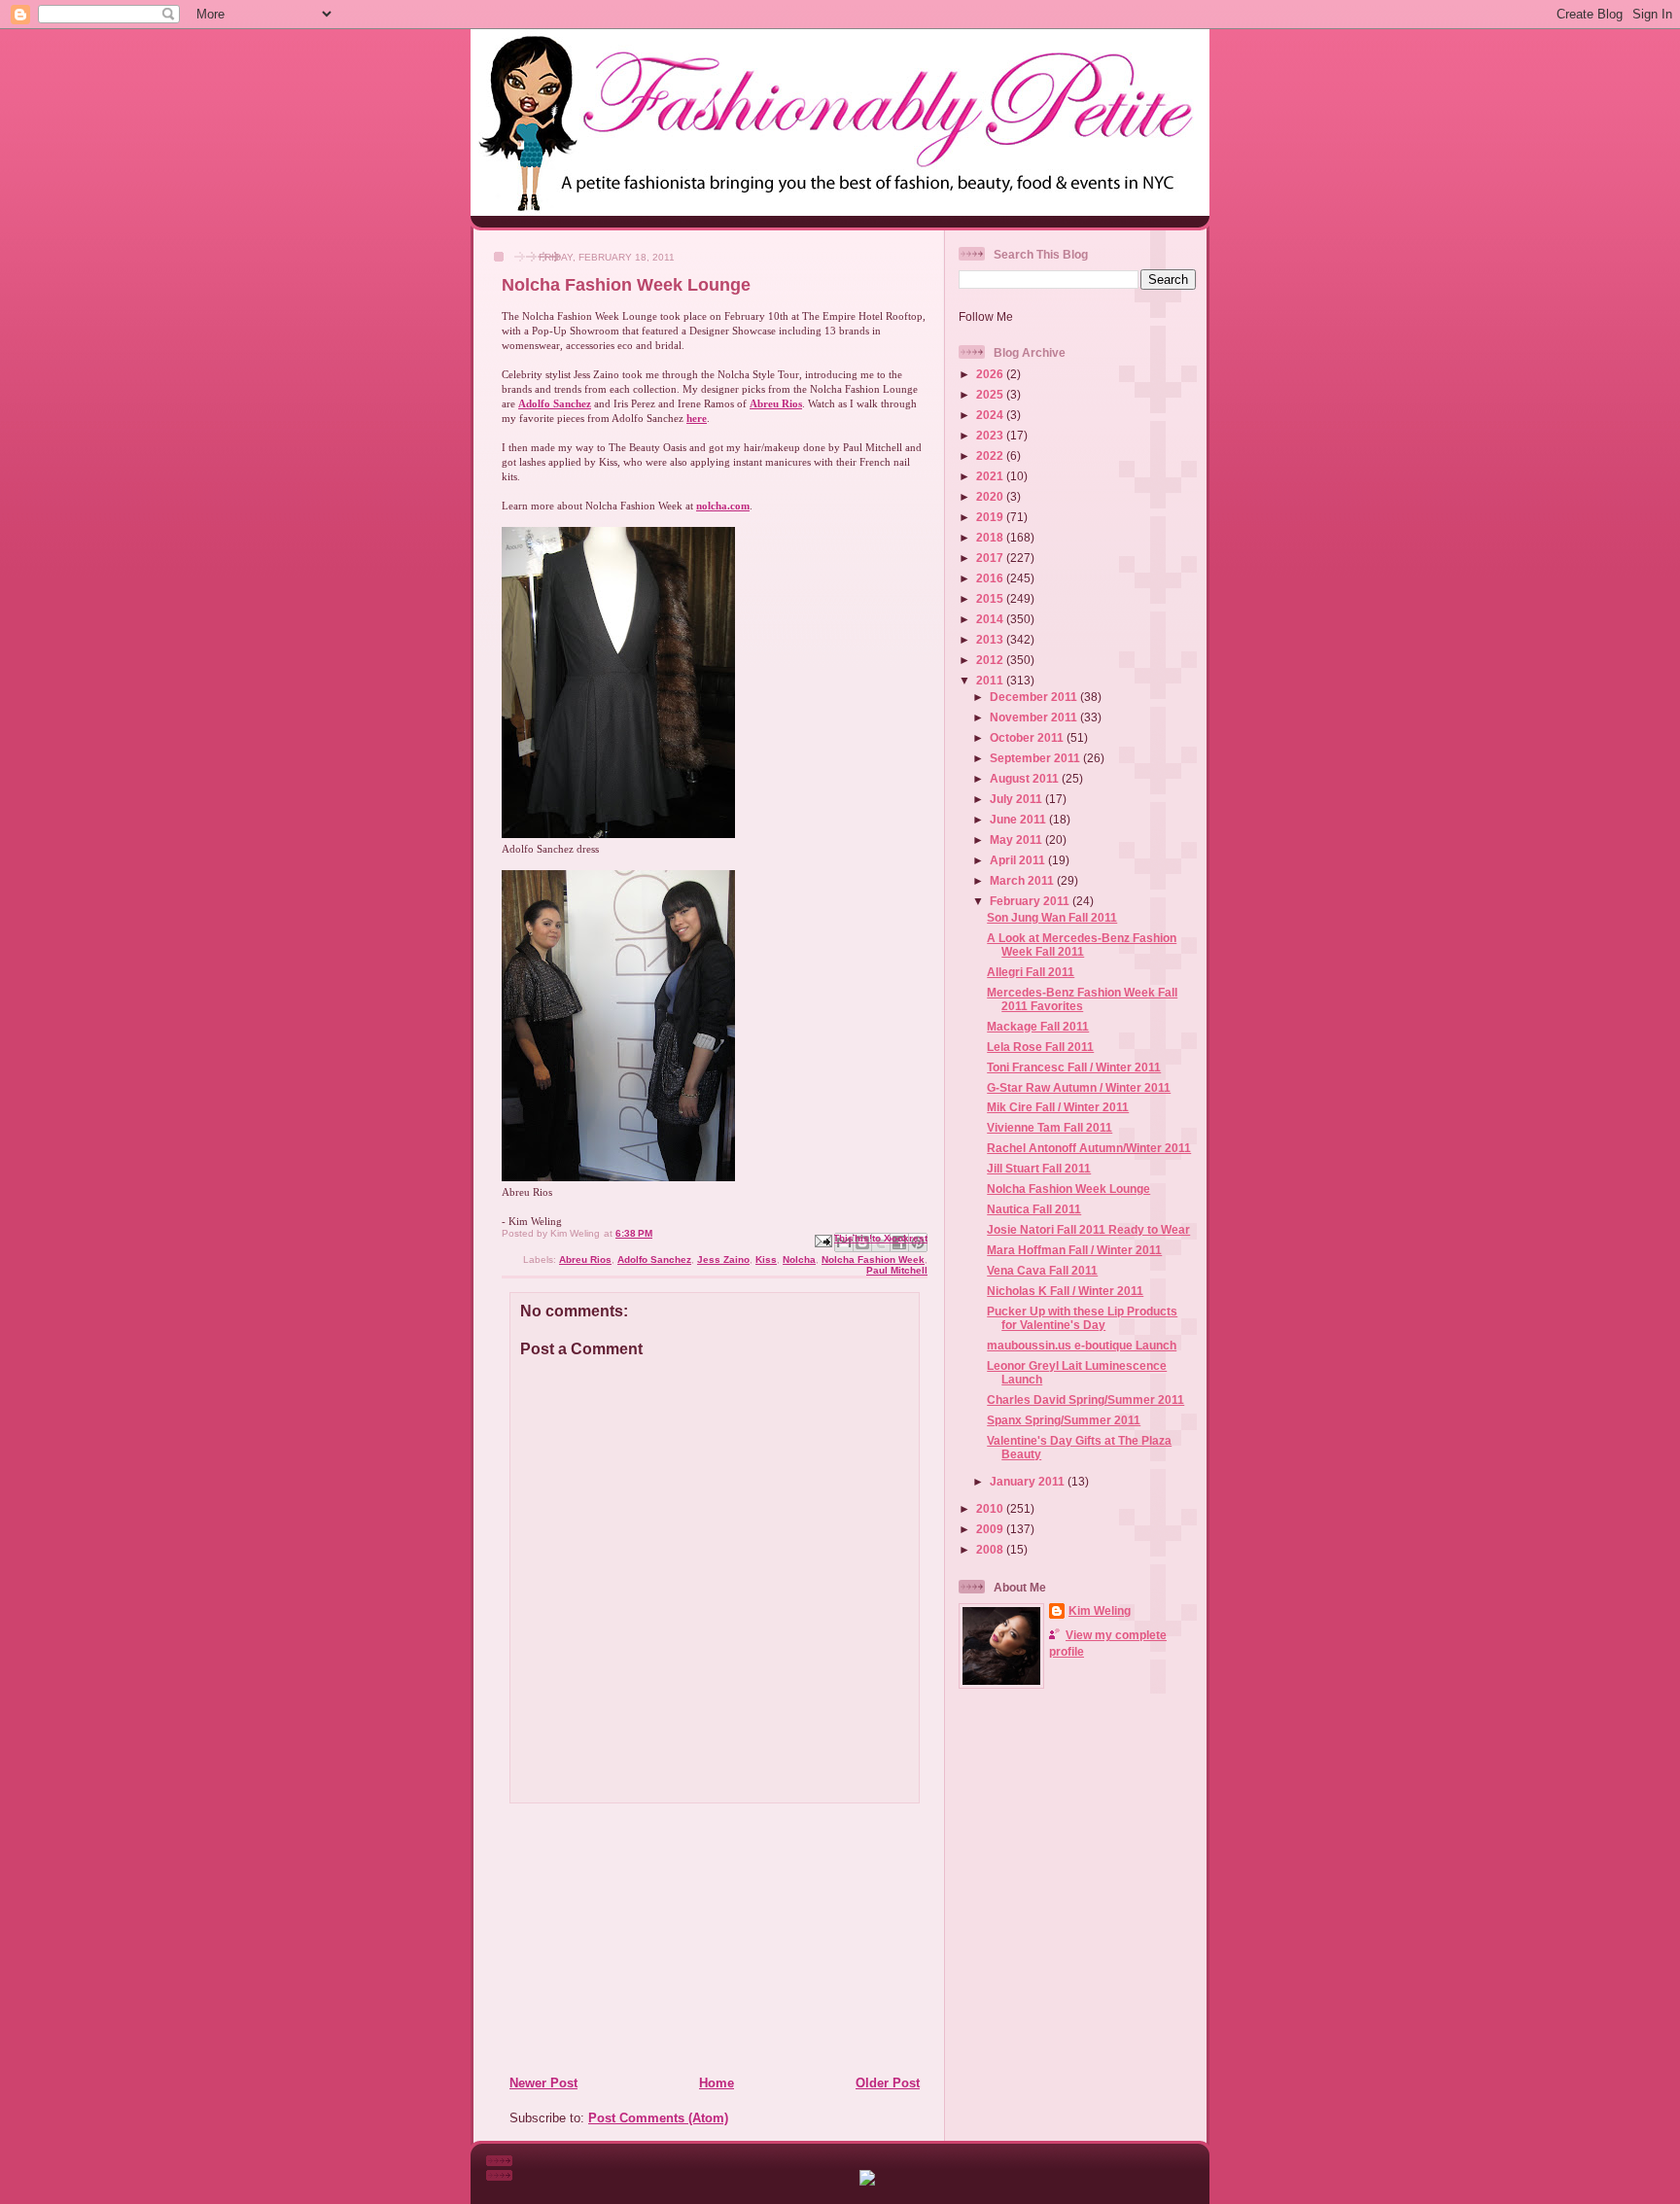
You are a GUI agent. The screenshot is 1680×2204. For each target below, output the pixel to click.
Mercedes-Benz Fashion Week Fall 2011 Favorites (1082, 999)
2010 (991, 1508)
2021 (991, 476)
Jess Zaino (723, 1259)
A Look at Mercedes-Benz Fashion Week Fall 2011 (1082, 945)
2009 (991, 1529)
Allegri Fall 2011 (1031, 972)
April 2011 (1019, 860)
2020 (991, 496)
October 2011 (1028, 737)
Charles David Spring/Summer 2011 (1085, 1399)
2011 (991, 680)
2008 (991, 1549)
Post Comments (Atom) (658, 2118)
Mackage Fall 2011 (1038, 1026)
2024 (991, 415)
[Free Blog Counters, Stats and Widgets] (867, 2181)
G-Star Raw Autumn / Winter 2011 (1079, 1087)
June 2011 (1019, 819)
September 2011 (1036, 758)
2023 (991, 435)
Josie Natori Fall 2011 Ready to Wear (1088, 1229)
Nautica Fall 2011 (1034, 1209)
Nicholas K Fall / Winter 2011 (1065, 1291)
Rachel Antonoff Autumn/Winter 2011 (1089, 1148)
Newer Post (543, 2083)
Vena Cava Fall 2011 (1042, 1270)
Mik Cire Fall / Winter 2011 (1058, 1107)
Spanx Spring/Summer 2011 (1064, 1420)
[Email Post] (822, 1240)
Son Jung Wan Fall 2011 (1052, 917)
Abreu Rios (776, 403)
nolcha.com (723, 506)
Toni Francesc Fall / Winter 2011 (1074, 1067)
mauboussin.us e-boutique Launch (1082, 1345)
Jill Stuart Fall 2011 (1039, 1168)
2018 (991, 537)
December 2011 (1035, 697)
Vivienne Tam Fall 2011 (1050, 1127)
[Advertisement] (627, 1939)
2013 (991, 639)
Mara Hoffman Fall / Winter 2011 (1074, 1250)
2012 (991, 660)
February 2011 (1031, 901)
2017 (991, 558)
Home (717, 2083)
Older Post (888, 2083)
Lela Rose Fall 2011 (1040, 1047)
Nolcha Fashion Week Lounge (1068, 1189)
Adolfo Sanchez (555, 403)
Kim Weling (1100, 1610)
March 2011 (1023, 880)
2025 (991, 394)
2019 (991, 517)
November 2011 (1035, 717)
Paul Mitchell (897, 1270)
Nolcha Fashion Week (873, 1259)
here (697, 418)
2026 (991, 374)
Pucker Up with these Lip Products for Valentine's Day (1082, 1318)
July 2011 (1017, 799)
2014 (991, 619)
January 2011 (1029, 1481)
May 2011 (1017, 840)
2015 (991, 598)
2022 (991, 455)
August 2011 (1026, 778)
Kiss (766, 1259)
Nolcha (799, 1259)
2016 (991, 578)
